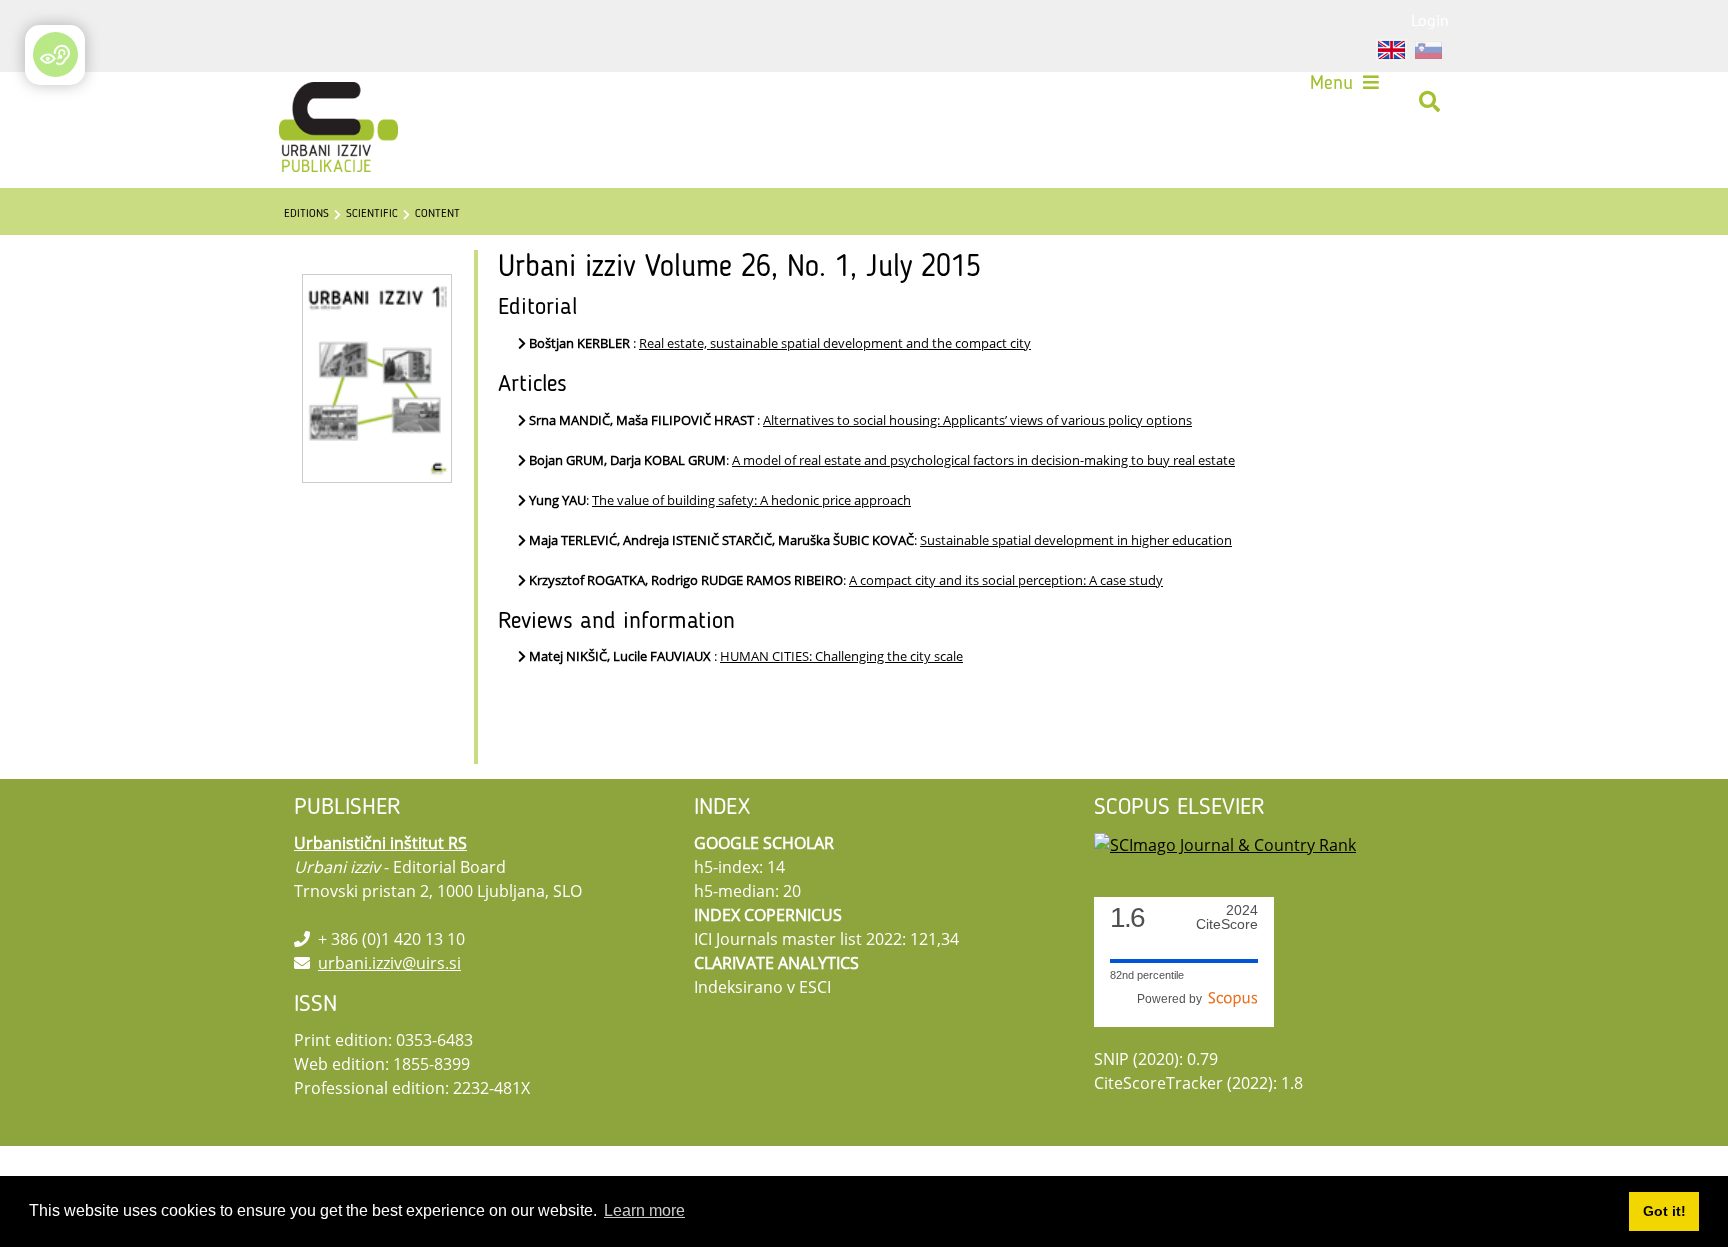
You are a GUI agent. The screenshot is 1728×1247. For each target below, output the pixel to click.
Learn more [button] (644, 1210)
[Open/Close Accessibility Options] (55, 54)
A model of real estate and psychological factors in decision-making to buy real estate (983, 460)
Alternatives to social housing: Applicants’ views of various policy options (977, 420)
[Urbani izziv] (313, 102)
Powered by (1172, 999)
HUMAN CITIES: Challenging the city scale (841, 656)
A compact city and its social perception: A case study (1006, 580)
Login (1430, 20)
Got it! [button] (1664, 1211)
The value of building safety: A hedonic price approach (751, 500)
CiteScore (1227, 917)
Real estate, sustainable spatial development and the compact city (835, 343)
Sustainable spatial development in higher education (1076, 540)
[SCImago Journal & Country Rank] (1225, 843)
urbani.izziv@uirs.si (389, 963)
